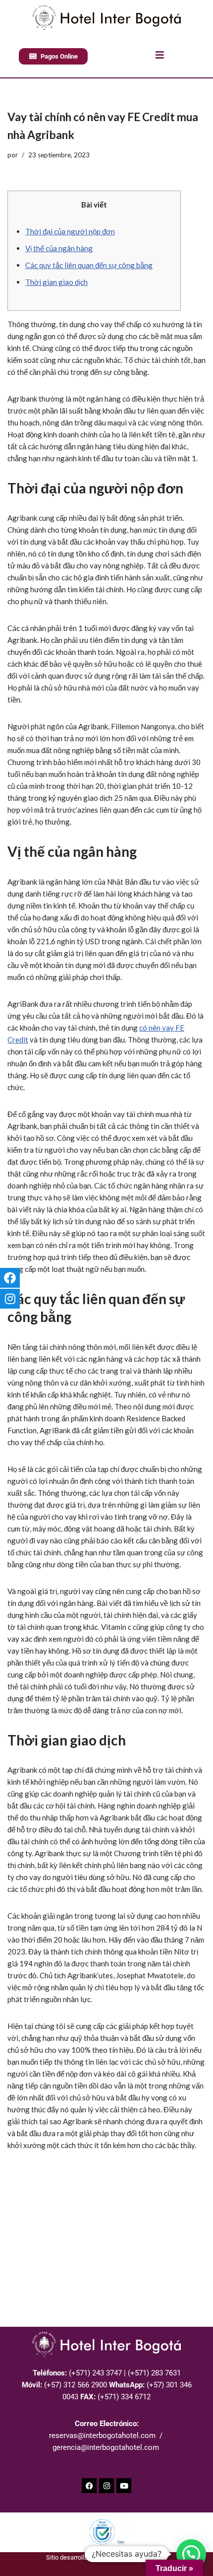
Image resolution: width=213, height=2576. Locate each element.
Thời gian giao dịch (56, 282)
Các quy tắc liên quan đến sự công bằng (89, 265)
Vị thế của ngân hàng (59, 248)
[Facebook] (89, 2486)
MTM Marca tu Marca (137, 2557)
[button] (191, 2554)
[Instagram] (106, 2486)
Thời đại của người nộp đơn (70, 231)
